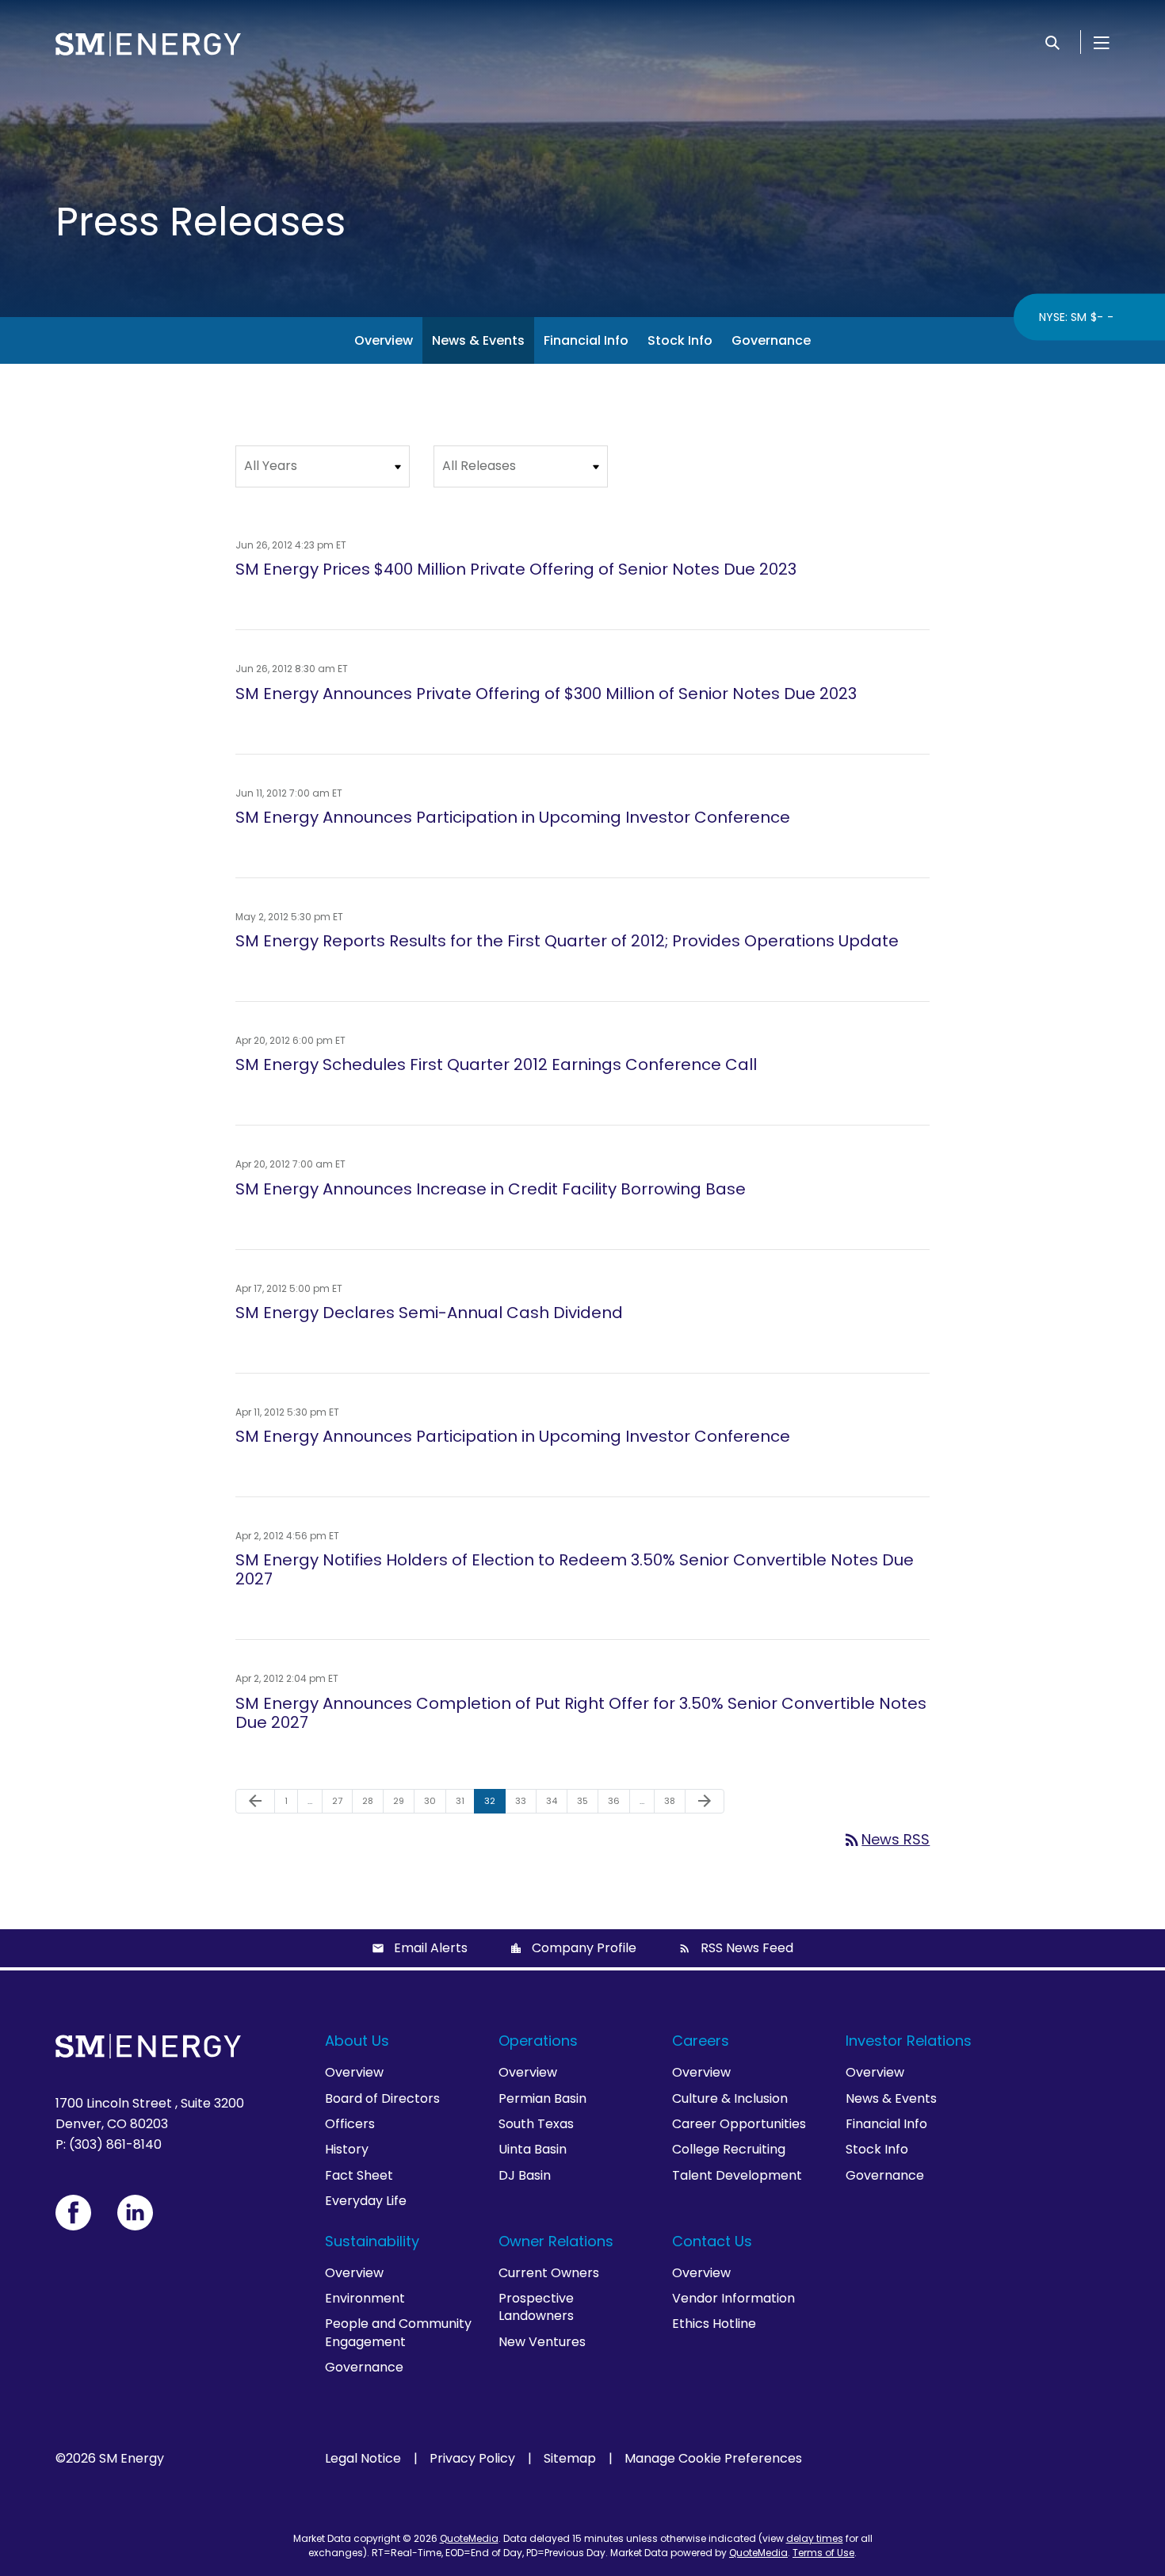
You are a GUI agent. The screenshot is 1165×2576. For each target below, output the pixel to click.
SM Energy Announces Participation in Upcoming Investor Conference (513, 817)
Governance (771, 340)
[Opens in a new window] (73, 2213)
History (347, 2149)
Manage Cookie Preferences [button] (713, 2459)
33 (525, 1800)
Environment (365, 2298)
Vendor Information (733, 2298)
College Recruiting (729, 2149)
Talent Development (737, 2175)
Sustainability (372, 2241)
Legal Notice (363, 2459)
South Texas (536, 2124)
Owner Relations (556, 2241)
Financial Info (586, 340)
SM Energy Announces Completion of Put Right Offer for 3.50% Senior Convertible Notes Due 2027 (581, 1713)
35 (587, 1800)
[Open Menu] (1102, 42)
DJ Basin (525, 2175)
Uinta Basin (533, 2149)
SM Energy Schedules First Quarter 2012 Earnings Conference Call (496, 1064)
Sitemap (570, 2459)
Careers (701, 2041)
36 (619, 1800)
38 (674, 1800)
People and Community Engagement (398, 2332)
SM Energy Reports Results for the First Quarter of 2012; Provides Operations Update (567, 941)
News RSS (886, 1839)
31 (465, 1800)
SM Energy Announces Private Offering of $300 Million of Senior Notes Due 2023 (546, 694)
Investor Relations (909, 2041)
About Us (357, 2041)
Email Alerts (431, 1948)
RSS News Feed (747, 1948)
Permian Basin (542, 2098)
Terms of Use (823, 2553)
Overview (384, 340)
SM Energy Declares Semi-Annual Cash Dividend (429, 1313)
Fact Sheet (359, 2175)
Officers (350, 2124)
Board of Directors (382, 2098)
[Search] (1052, 42)
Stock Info (680, 340)
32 (495, 1800)
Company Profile (584, 1948)
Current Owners (549, 2273)
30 (435, 1800)
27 (342, 1800)
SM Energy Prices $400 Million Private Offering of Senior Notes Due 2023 (516, 569)
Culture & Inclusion (730, 2098)
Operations (538, 2041)
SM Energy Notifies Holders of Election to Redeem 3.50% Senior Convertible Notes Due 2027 (575, 1569)
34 (556, 1800)
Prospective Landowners (536, 2307)
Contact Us (712, 2241)
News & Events (478, 340)
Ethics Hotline (714, 2324)
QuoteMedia (469, 2538)
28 (372, 1800)
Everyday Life (366, 2201)
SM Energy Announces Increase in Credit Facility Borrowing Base (491, 1189)
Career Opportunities (739, 2124)
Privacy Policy (472, 2459)
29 (403, 1800)
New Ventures (542, 2342)
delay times (815, 2538)
